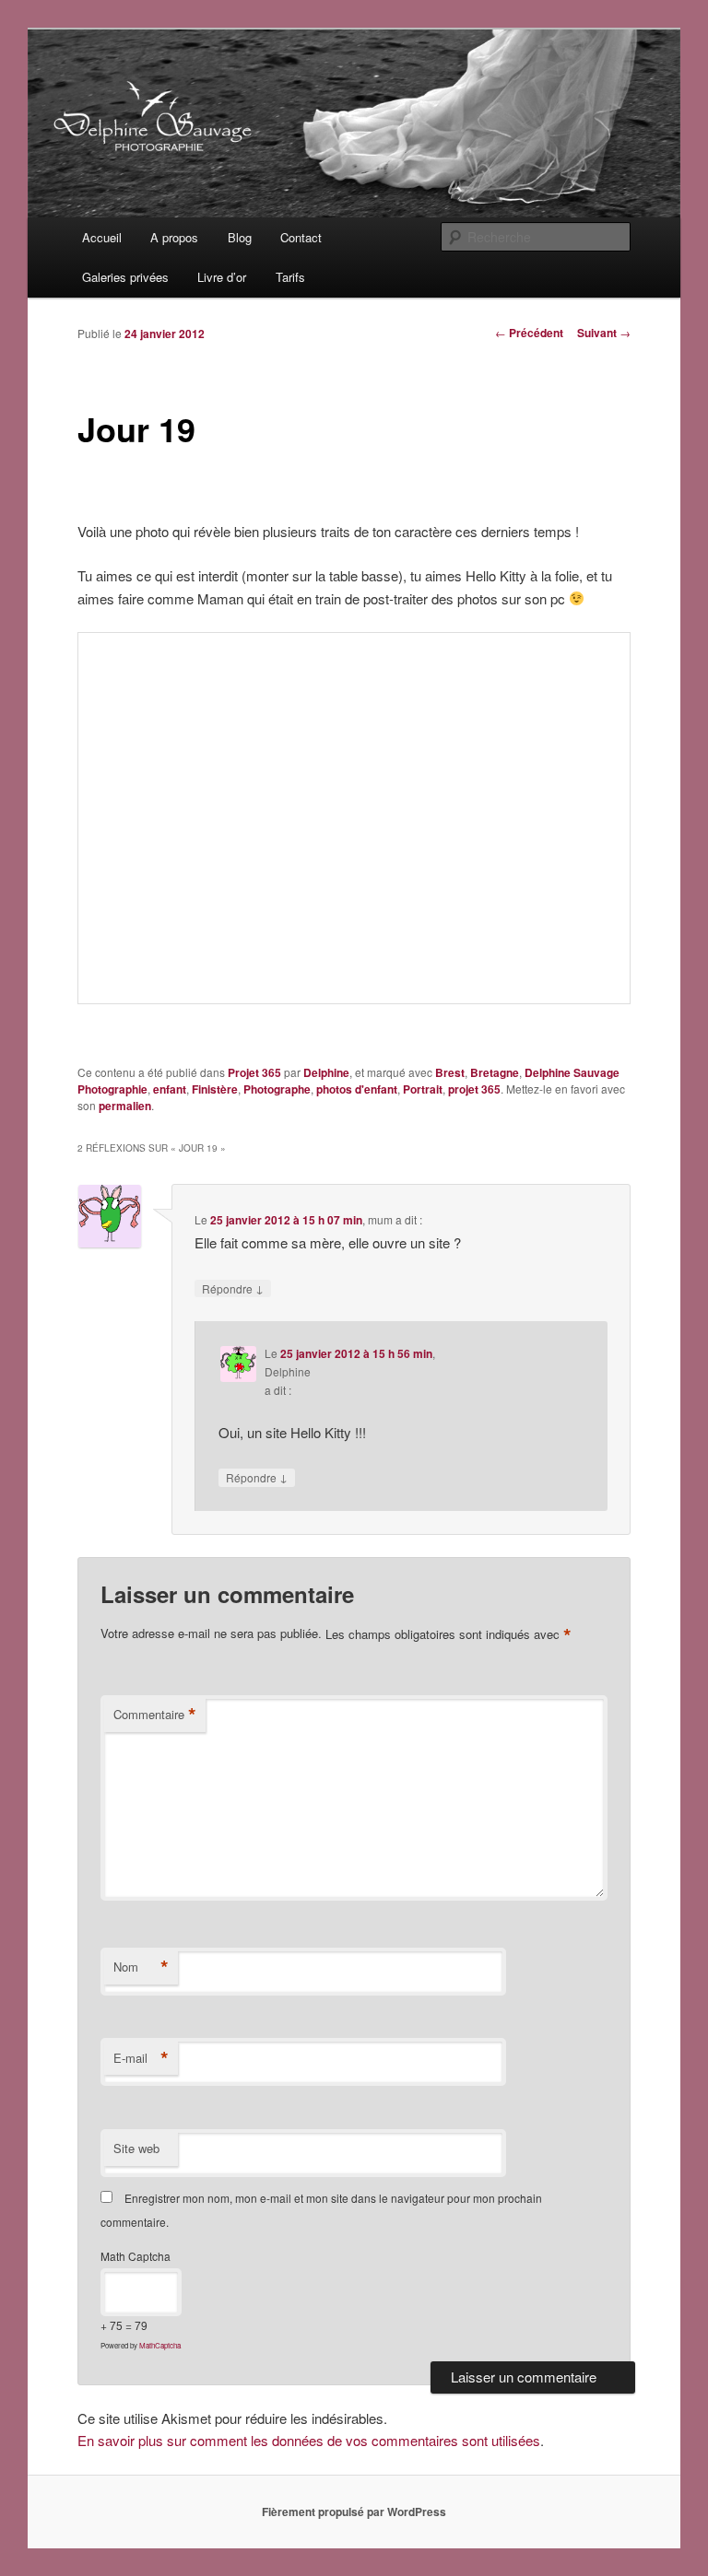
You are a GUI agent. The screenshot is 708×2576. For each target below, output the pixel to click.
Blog (240, 237)
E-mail (141, 2058)
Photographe (277, 1089)
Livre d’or (222, 277)
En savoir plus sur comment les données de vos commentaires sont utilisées (309, 2440)
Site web (136, 2148)
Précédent (529, 333)
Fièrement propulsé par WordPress (354, 2512)
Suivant (604, 333)
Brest (450, 1072)
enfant (170, 1089)
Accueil (102, 237)
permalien (125, 1106)
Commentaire (155, 1715)
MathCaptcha (160, 2345)
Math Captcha (136, 2256)
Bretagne (495, 1072)
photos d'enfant (357, 1089)
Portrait (423, 1089)
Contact (301, 237)
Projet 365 (254, 1072)
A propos (174, 237)
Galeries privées (125, 277)
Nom (141, 1967)
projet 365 (474, 1089)
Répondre (233, 1288)
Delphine (326, 1072)
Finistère (215, 1089)
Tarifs (290, 277)
